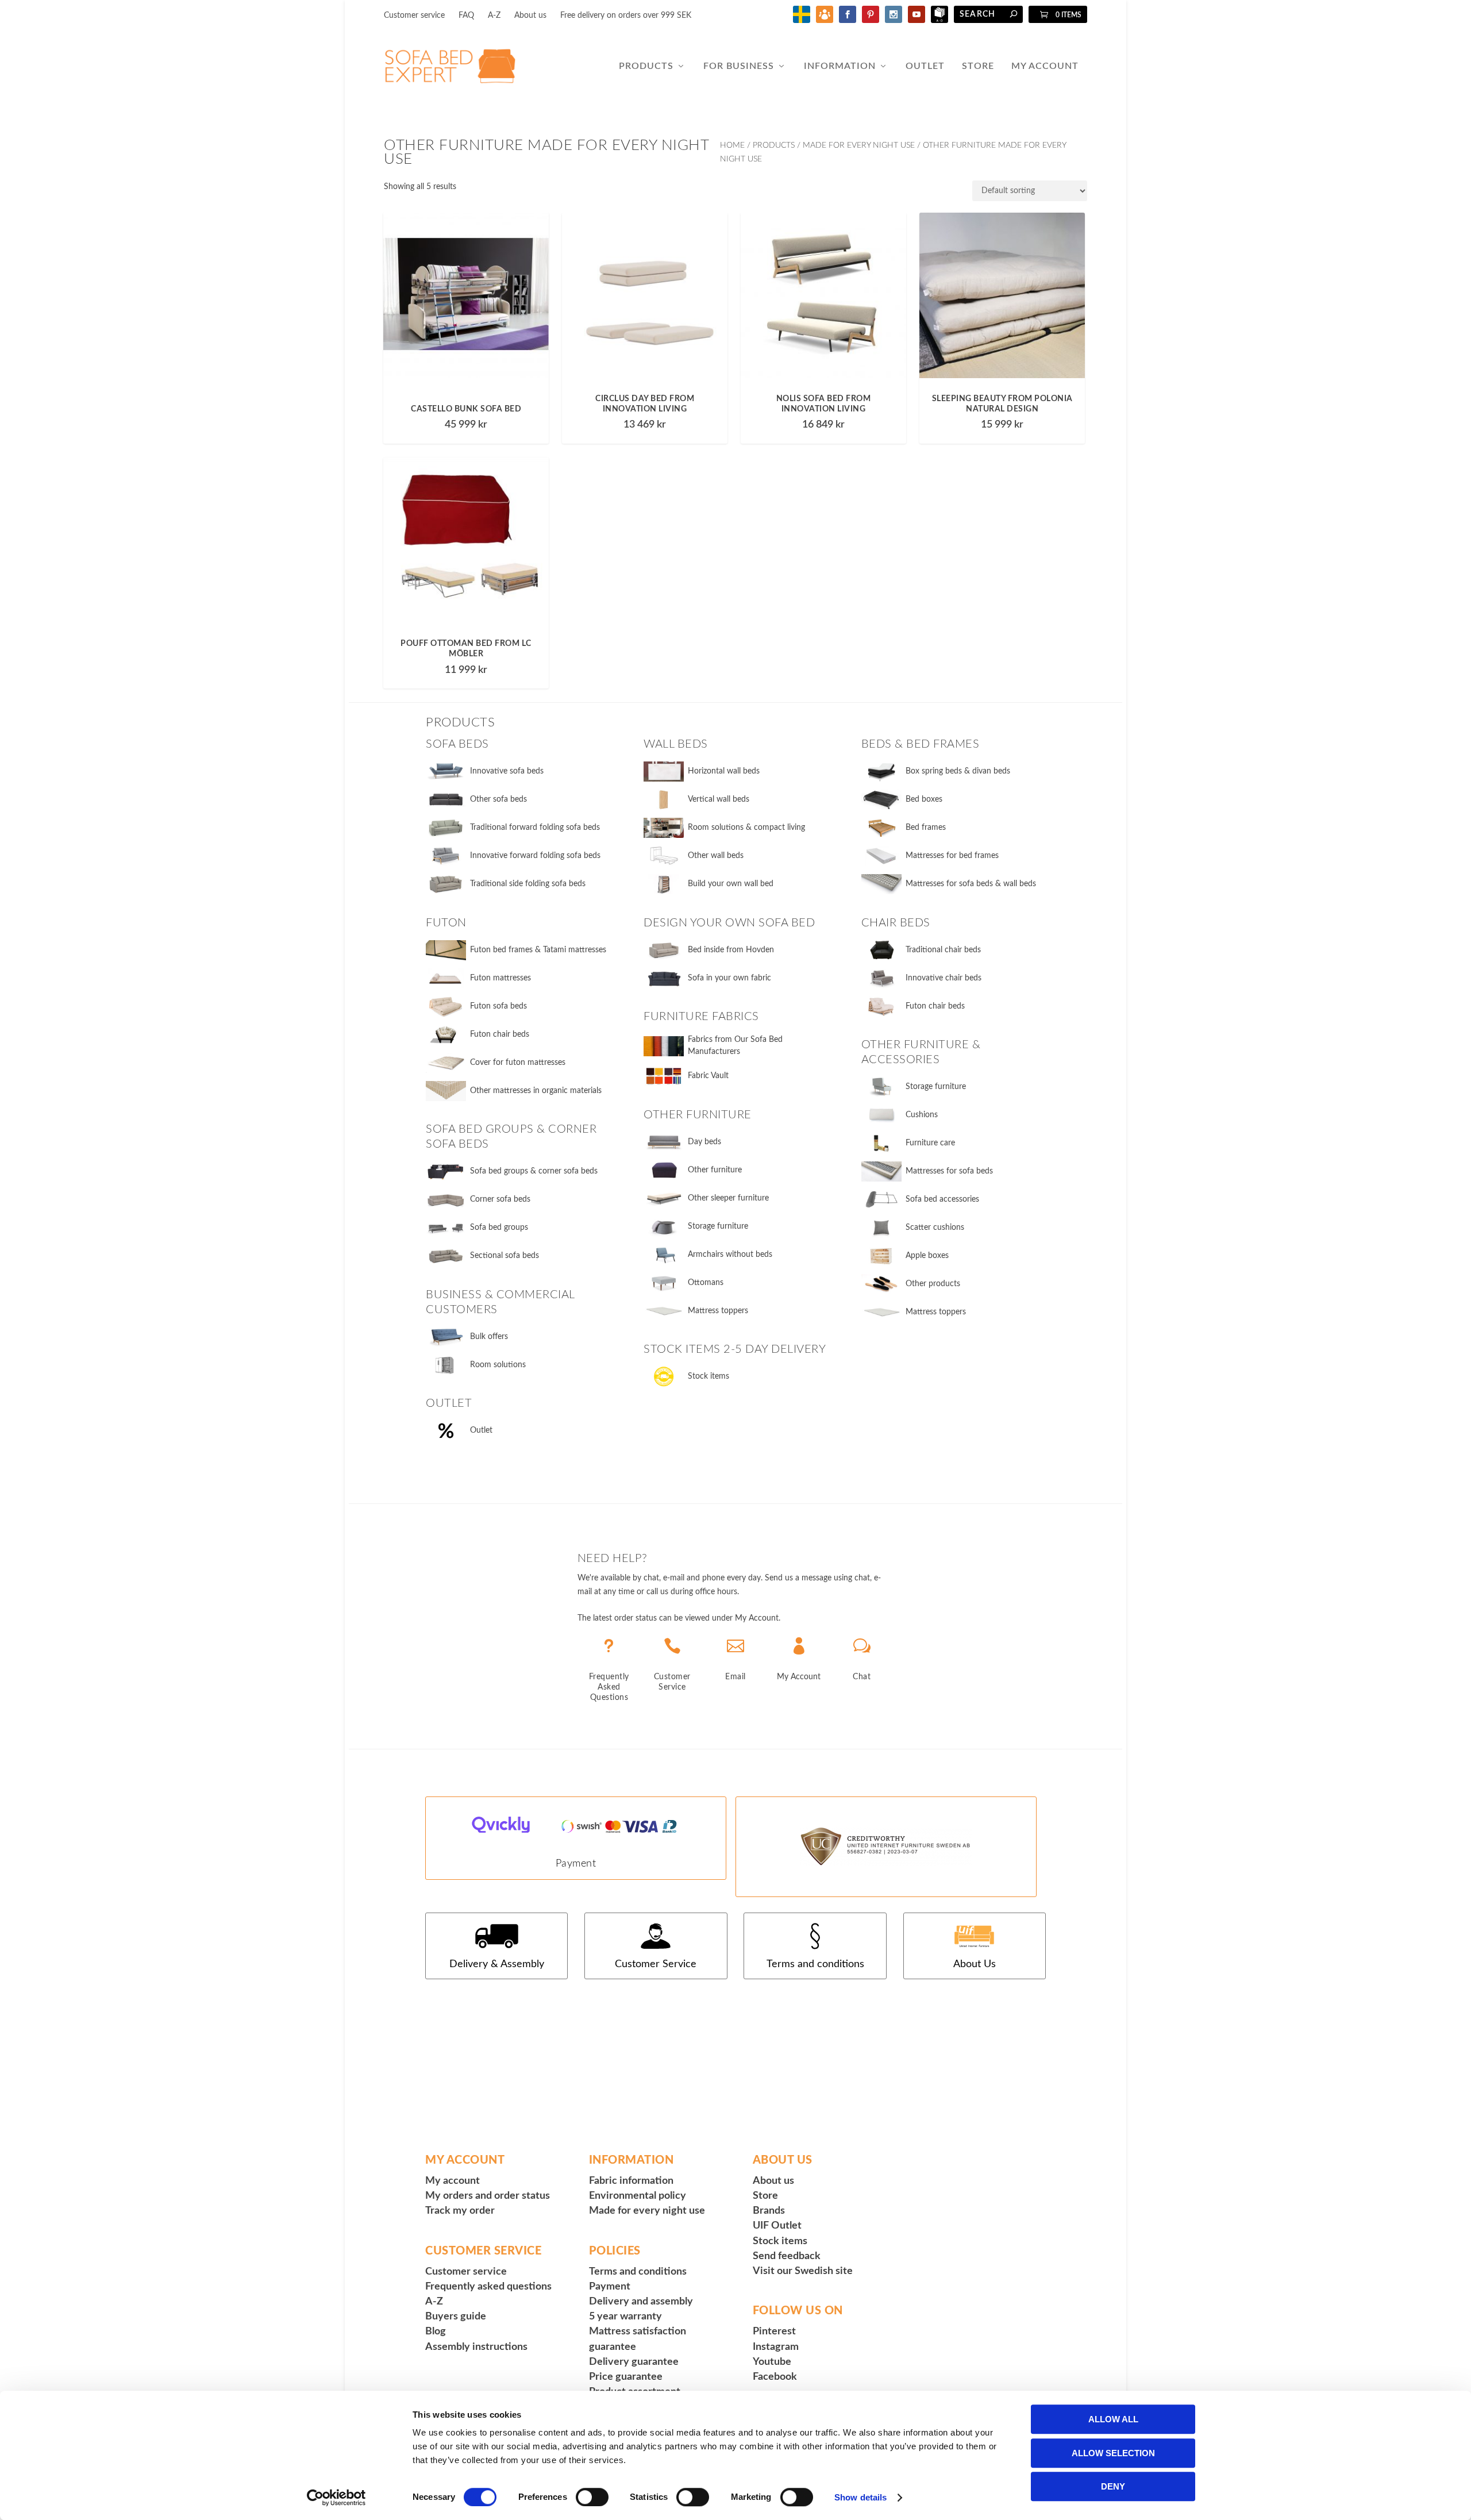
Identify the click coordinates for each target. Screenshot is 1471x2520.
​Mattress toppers (936, 1312)
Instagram (776, 2347)
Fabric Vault (708, 1076)
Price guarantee (626, 2377)
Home (732, 145)
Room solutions (498, 1365)
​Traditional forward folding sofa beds (535, 828)
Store (978, 66)
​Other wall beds (716, 856)
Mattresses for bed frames (952, 856)
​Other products (933, 1284)
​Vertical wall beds (719, 799)
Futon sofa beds (498, 1006)
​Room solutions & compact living (746, 828)
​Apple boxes (927, 1256)
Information (840, 66)
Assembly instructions (476, 2347)
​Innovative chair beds (944, 978)
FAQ (466, 16)
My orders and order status (488, 2196)
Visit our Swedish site (803, 2271)
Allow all (1113, 2419)
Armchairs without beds (730, 1255)
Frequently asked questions (488, 2287)
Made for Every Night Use (859, 145)
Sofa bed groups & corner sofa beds (534, 1171)
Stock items (708, 1376)
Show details (860, 2497)
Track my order (460, 2211)
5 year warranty (625, 2317)
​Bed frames (926, 828)
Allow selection (1113, 2453)
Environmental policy (638, 2196)
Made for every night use (647, 2211)
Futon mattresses (500, 978)
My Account (1045, 66)
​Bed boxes (924, 799)
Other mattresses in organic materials (536, 1091)
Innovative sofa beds (507, 771)
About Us (975, 1964)
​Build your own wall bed (731, 884)
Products (646, 66)
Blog (436, 2332)
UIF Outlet (777, 2226)
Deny (1113, 2486)
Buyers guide (456, 2317)
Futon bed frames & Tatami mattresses (538, 950)
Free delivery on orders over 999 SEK (626, 16)
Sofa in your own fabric (729, 978)
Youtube (772, 2362)
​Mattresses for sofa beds (949, 1171)
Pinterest (774, 2332)
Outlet (925, 66)
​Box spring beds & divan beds (958, 771)
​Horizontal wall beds (724, 771)
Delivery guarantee (634, 2362)
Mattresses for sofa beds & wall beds (971, 884)
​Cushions (922, 1115)
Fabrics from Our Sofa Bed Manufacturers (735, 1046)
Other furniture (715, 1170)
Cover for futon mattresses (518, 1063)
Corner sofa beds (500, 1199)
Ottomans (706, 1283)
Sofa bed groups (499, 1228)
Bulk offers (489, 1337)
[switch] (592, 2497)
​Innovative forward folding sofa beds (535, 856)
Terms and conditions (815, 1964)
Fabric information (631, 2181)
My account (453, 2181)
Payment (576, 1864)
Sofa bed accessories (942, 1199)
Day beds (704, 1142)
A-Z (494, 16)
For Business (739, 66)
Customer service (414, 16)
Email (735, 1677)
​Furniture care (930, 1143)
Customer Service (656, 1964)
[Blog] (825, 21)
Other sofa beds (498, 799)
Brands (769, 2211)
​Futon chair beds (935, 1006)
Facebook (775, 2377)
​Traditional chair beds (943, 950)
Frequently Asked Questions (609, 1687)
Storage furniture (718, 1226)
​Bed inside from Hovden (731, 950)
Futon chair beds (500, 1034)
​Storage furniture (936, 1087)
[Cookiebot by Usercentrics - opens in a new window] (336, 2498)
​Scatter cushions (935, 1228)
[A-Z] (939, 21)
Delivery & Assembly (497, 1964)
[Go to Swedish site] (802, 21)
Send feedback (787, 2256)
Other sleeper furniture (728, 1198)
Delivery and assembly (641, 2302)
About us (530, 16)
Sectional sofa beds (505, 1256)
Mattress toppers (718, 1311)
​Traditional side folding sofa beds (528, 884)
